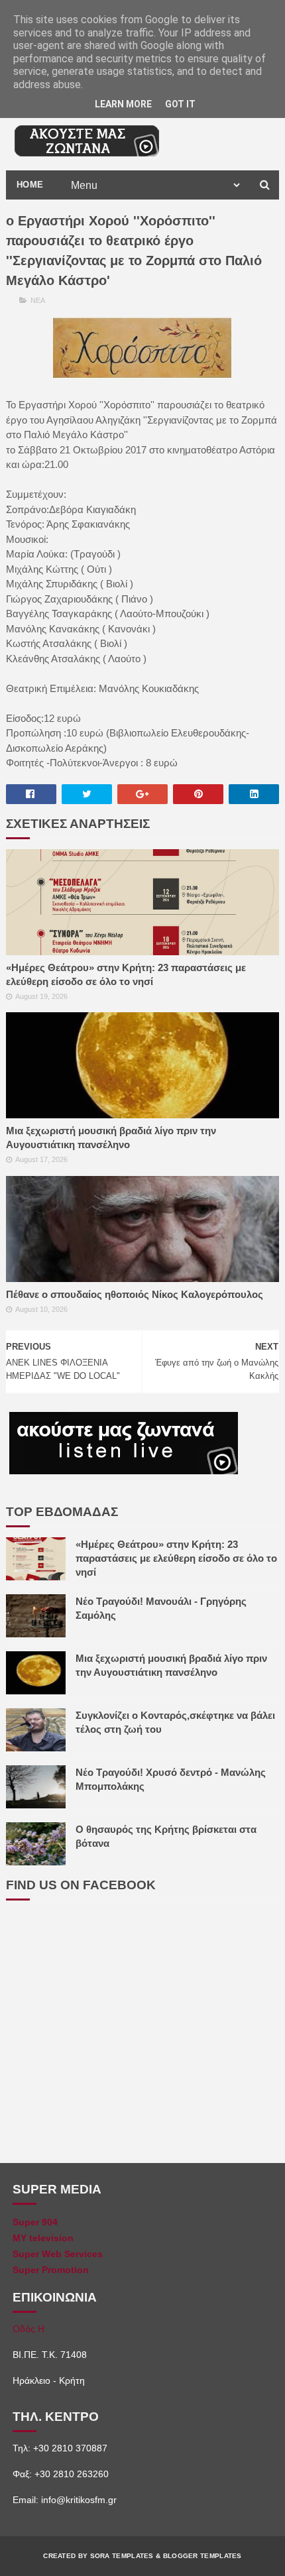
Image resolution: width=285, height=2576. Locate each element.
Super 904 (35, 2222)
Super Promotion (51, 2270)
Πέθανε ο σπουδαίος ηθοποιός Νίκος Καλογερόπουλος (135, 1294)
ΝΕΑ (38, 300)
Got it (180, 104)
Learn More (123, 104)
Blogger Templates (202, 2556)
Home (30, 185)
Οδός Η (28, 2329)
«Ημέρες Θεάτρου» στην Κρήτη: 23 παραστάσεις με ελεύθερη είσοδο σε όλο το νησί (126, 974)
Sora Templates (122, 2556)
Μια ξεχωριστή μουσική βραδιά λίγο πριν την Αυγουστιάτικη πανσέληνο (111, 1138)
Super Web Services (58, 2254)
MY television (43, 2238)
